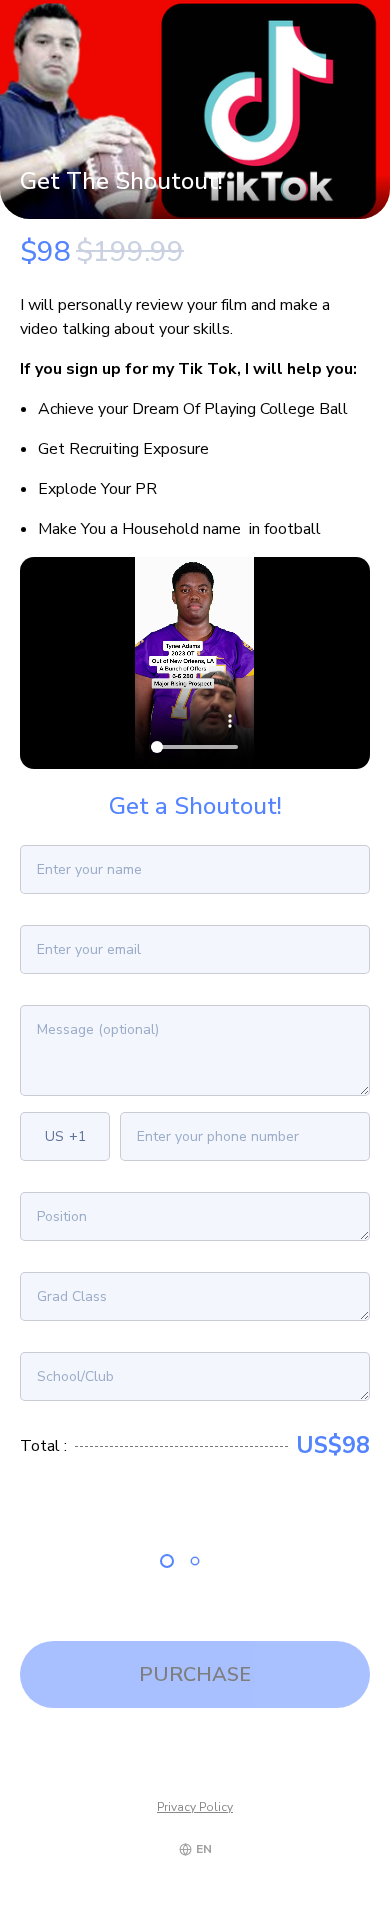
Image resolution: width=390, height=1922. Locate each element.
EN (204, 1849)
